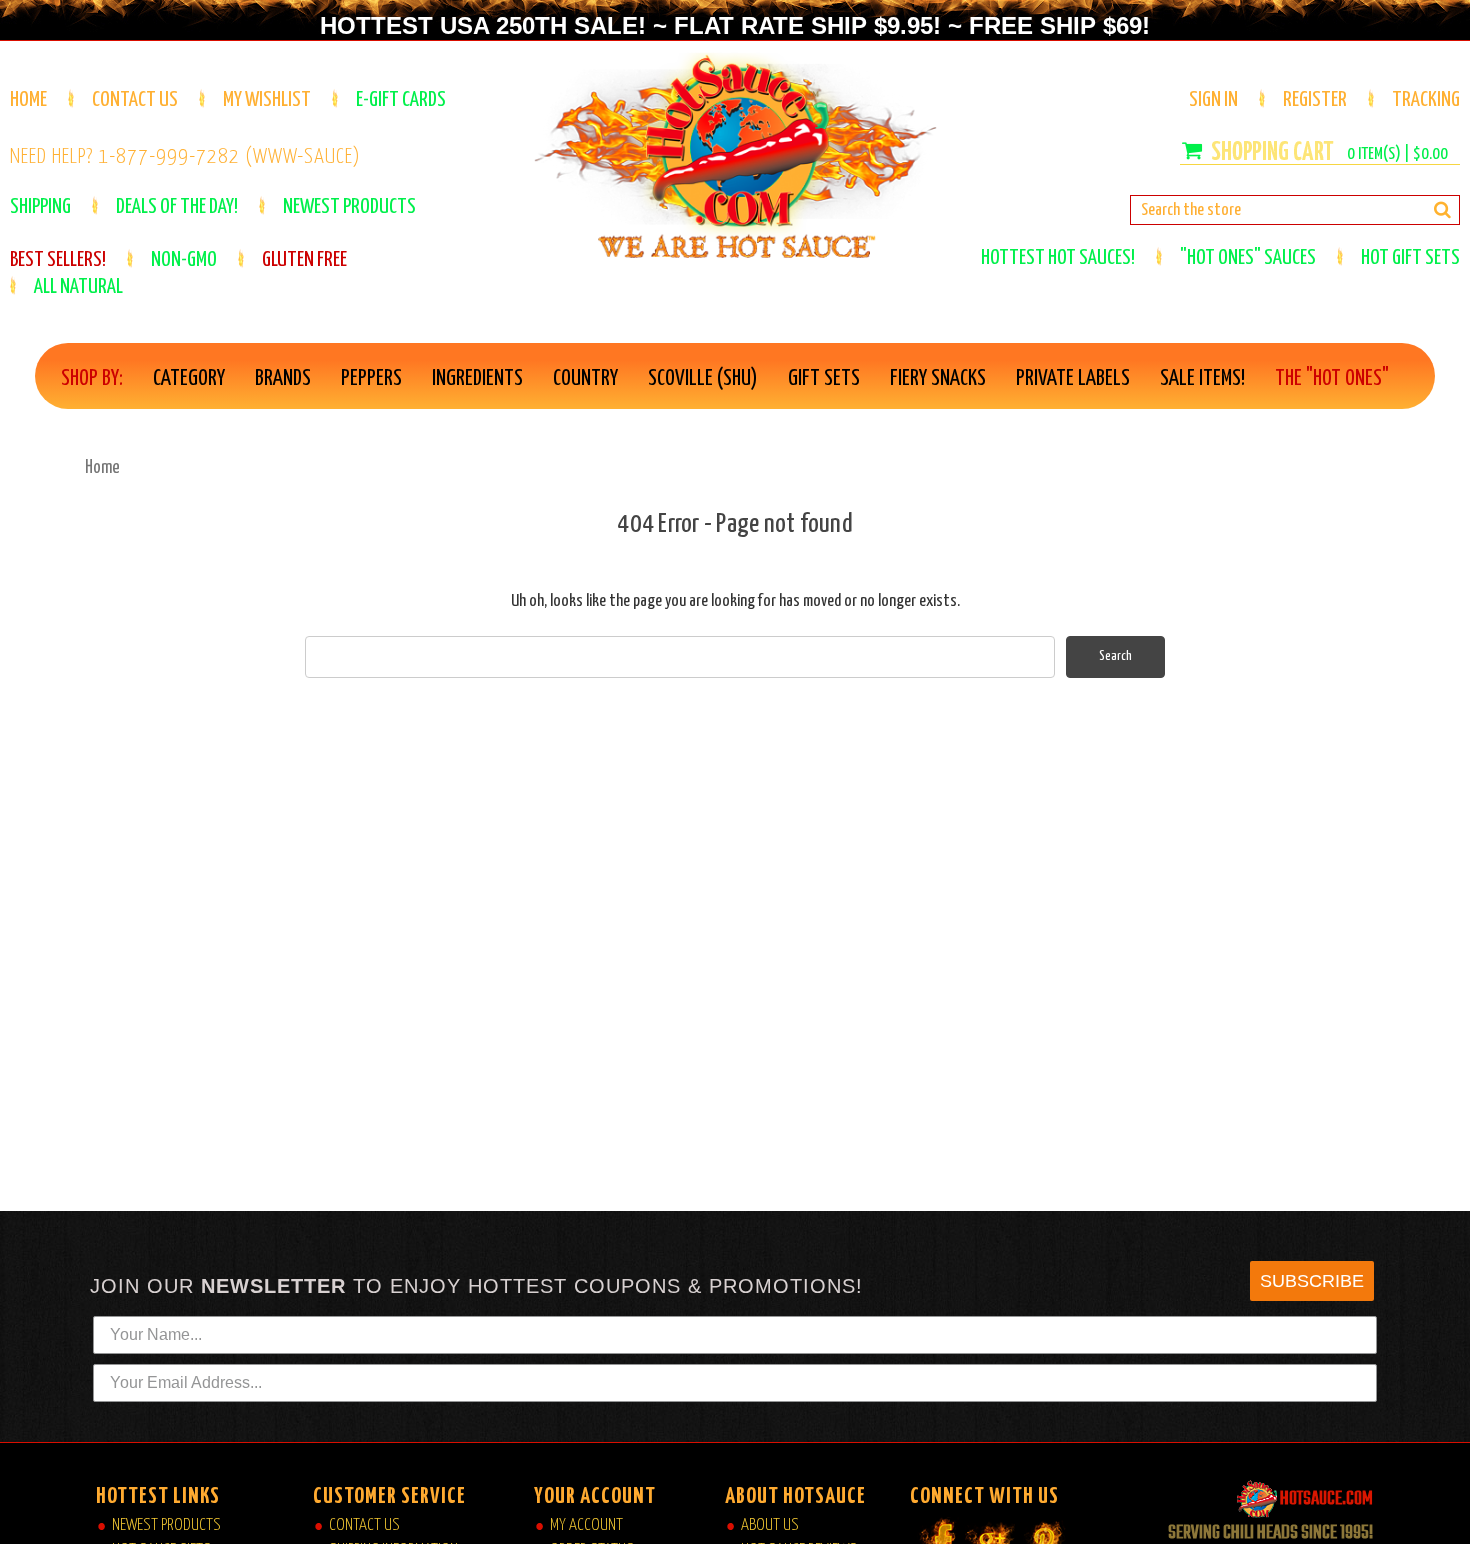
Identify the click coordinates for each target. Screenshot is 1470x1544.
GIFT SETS (824, 379)
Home (28, 100)
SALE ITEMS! (1202, 379)
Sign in (1213, 100)
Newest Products (166, 1525)
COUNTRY (585, 379)
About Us (770, 1525)
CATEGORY (189, 379)
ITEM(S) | (1397, 154)
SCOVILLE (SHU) (703, 379)
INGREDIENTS (477, 379)
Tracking (1426, 100)
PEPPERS (371, 379)
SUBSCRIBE (1312, 1281)
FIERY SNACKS (938, 379)
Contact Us (135, 100)
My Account (586, 1525)
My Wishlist (267, 100)
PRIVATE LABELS (1073, 379)
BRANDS (283, 379)
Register (1315, 100)
